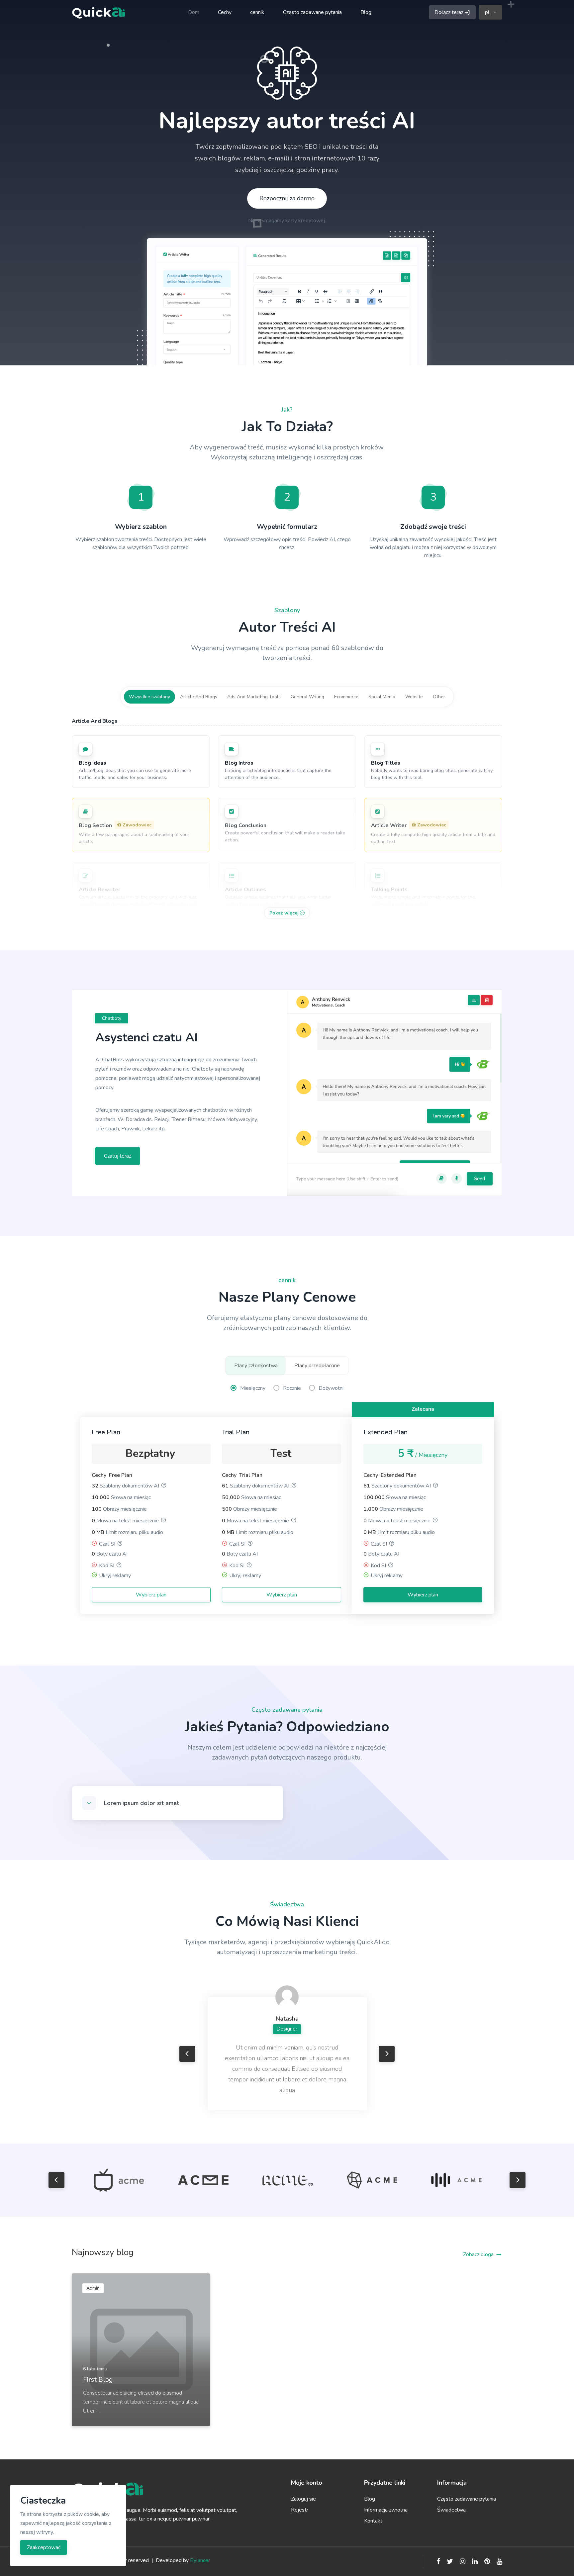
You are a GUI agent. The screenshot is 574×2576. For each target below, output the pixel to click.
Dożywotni (331, 1388)
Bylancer (200, 2560)
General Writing (307, 697)
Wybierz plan (151, 1595)
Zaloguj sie (303, 2499)
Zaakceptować (44, 2547)
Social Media (382, 697)
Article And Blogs (199, 697)
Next (387, 2054)
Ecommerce (346, 697)
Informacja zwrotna (386, 2510)
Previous (187, 2054)
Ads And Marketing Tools (254, 697)
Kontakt (373, 2521)
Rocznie (292, 1388)
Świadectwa (451, 2510)
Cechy (225, 12)
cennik (257, 12)
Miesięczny (253, 1388)
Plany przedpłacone (317, 1366)
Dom (194, 12)
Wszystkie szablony (149, 697)
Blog (366, 12)
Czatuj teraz (118, 1156)
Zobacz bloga (478, 2254)
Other (439, 697)
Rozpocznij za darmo (287, 198)
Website (414, 697)
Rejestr (300, 2510)
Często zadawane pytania (312, 12)
